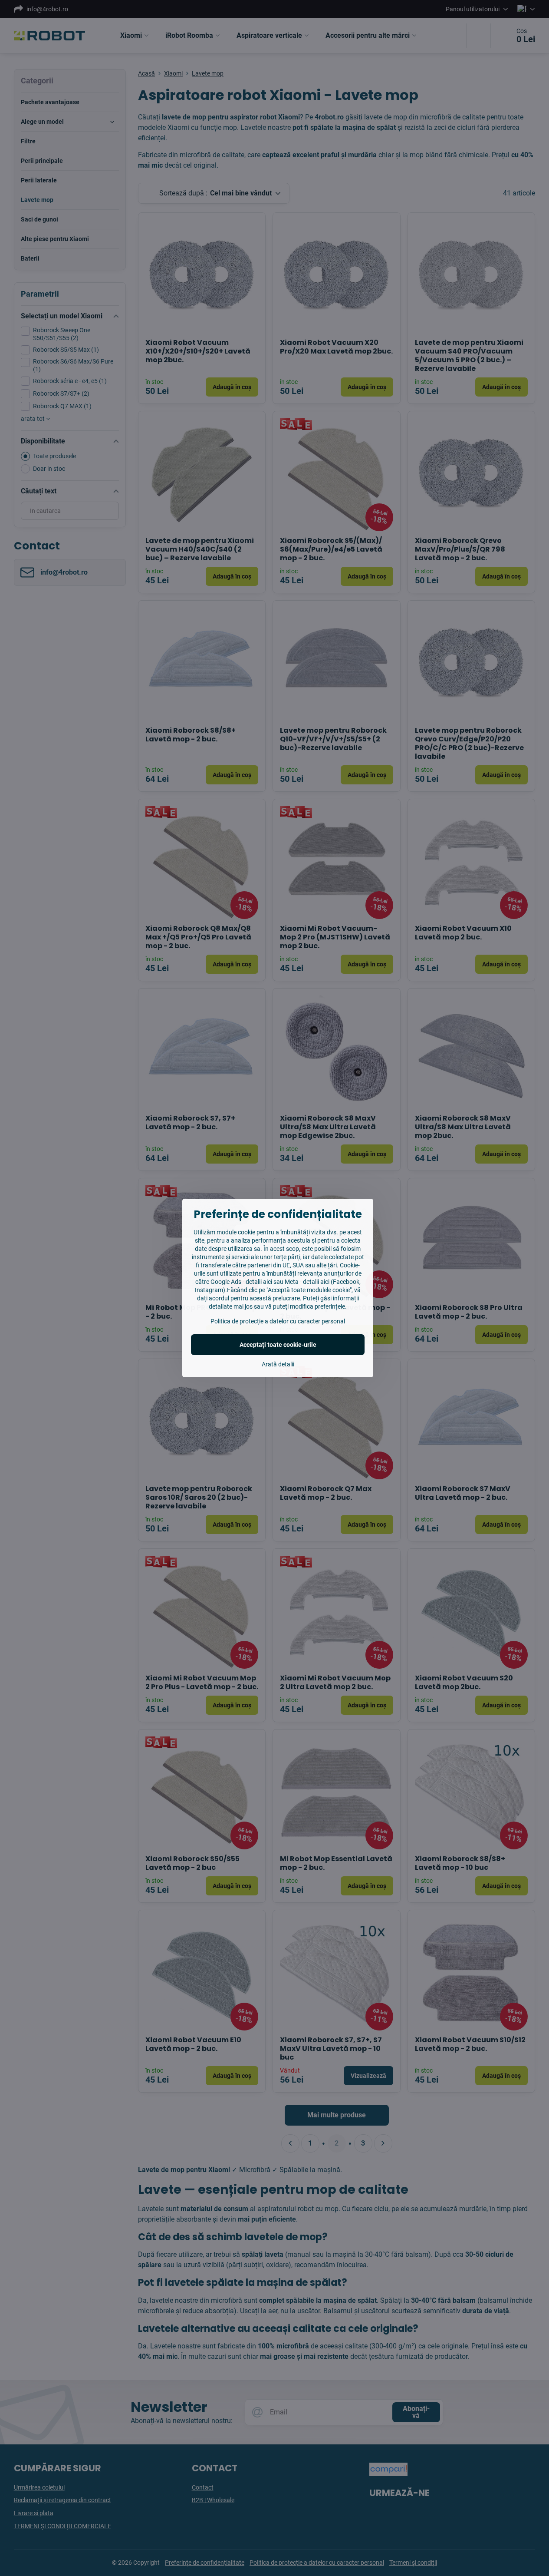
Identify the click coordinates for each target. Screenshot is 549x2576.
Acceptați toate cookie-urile (278, 1345)
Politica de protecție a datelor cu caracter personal (278, 1321)
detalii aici (259, 1282)
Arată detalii (278, 1364)
